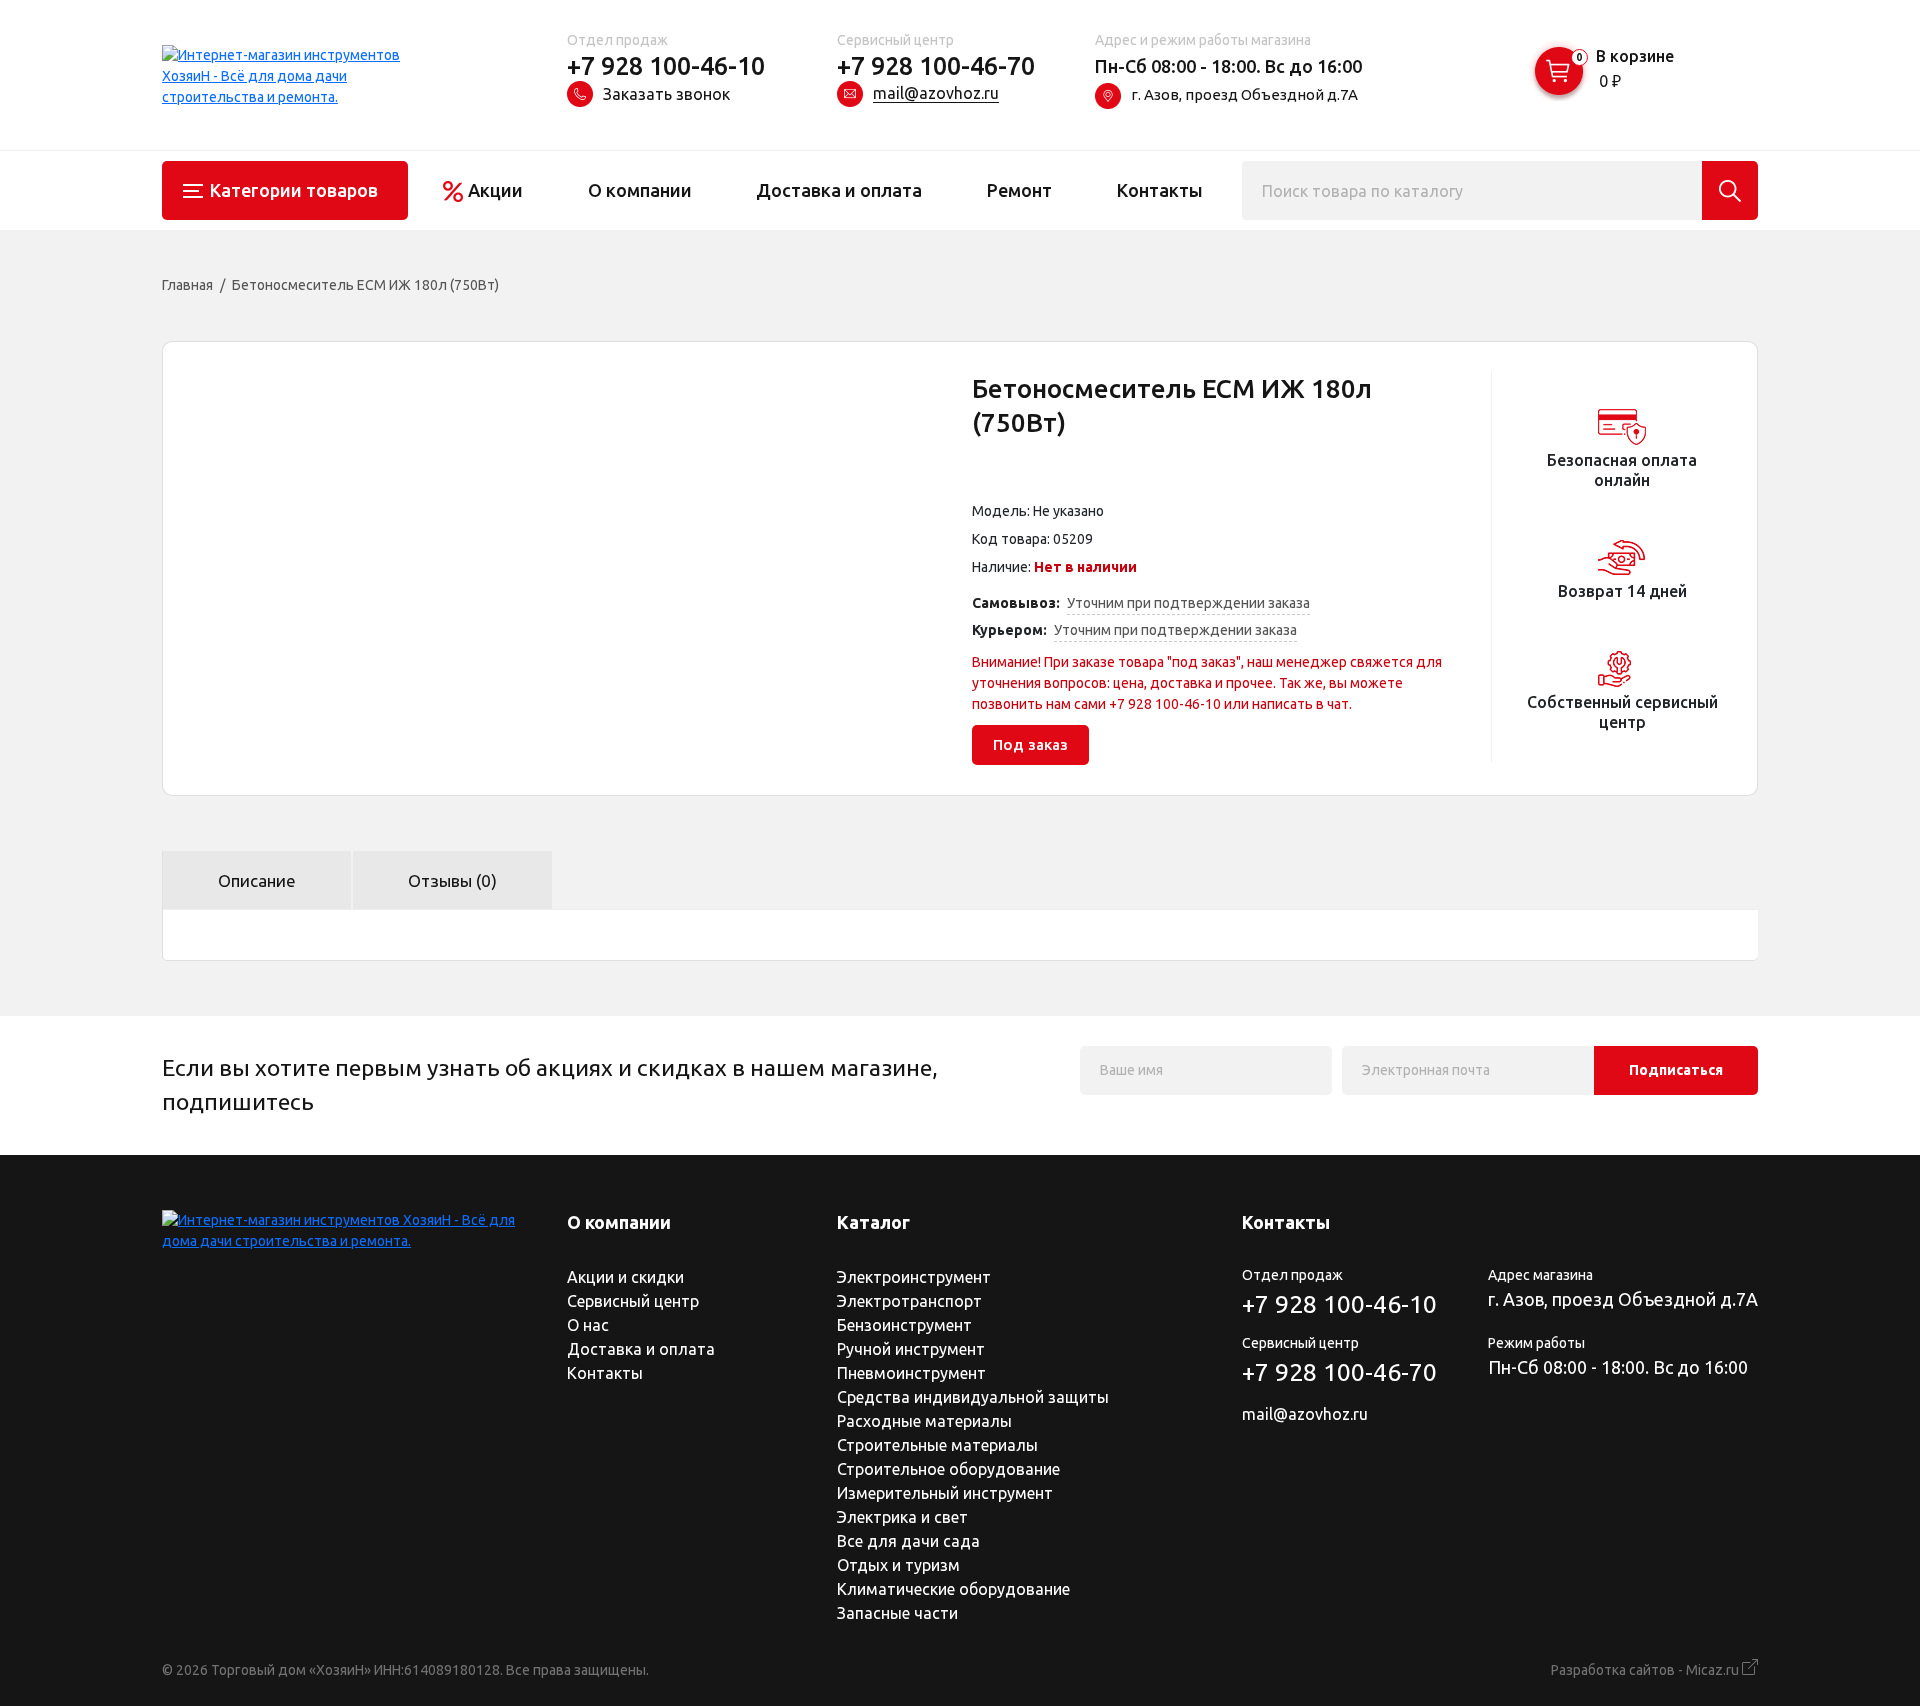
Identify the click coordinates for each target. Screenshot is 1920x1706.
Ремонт (1019, 190)
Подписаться (1676, 1070)
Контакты (1160, 190)
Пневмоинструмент (911, 1373)
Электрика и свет (902, 1517)
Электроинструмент (914, 1277)
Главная (187, 285)
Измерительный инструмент (945, 1493)
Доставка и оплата (839, 190)
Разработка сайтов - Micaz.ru (1646, 1670)
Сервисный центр (633, 1301)
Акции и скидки (625, 1277)
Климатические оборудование (953, 1589)
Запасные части (897, 1613)
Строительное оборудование (948, 1469)
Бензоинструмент (904, 1325)
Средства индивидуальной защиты (973, 1397)
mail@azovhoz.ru (936, 93)
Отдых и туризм (898, 1565)
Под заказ (1030, 744)
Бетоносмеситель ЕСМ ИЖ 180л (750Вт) (365, 285)
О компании (640, 190)
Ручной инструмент (911, 1349)
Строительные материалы (937, 1445)
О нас (588, 1325)
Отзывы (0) (452, 880)
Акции (495, 190)
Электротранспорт (909, 1301)
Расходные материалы (924, 1421)
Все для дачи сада (908, 1541)
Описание (257, 880)
